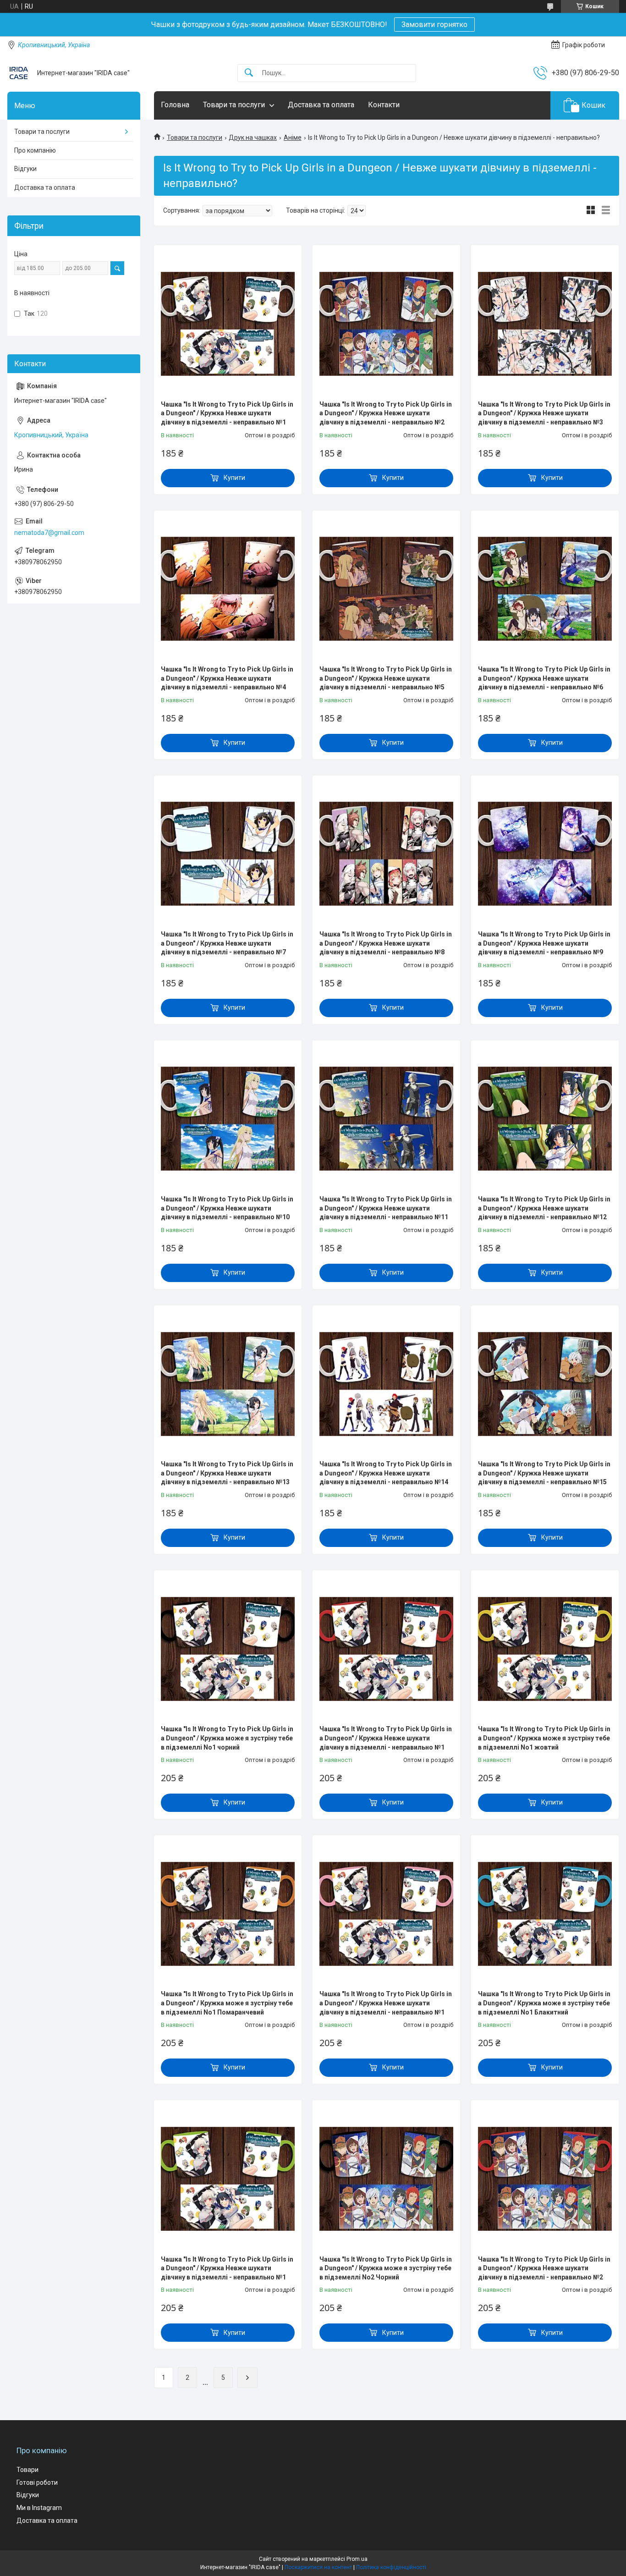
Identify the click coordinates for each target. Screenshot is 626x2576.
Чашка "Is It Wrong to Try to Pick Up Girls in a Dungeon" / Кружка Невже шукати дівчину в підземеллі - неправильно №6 (544, 678)
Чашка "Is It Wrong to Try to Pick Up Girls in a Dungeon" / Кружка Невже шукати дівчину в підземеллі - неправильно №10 (227, 1208)
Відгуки (25, 169)
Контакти (384, 105)
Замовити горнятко (434, 25)
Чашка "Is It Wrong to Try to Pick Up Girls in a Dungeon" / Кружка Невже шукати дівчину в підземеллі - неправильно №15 (544, 1473)
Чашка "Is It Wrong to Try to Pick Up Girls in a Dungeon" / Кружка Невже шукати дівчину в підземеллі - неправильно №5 (386, 678)
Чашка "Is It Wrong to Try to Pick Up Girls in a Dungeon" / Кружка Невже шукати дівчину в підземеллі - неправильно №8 (386, 943)
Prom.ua (357, 2559)
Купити (234, 478)
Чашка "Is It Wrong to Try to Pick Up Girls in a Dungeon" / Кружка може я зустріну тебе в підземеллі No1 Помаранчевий (227, 2003)
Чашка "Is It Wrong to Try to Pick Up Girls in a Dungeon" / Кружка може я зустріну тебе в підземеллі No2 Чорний (386, 2268)
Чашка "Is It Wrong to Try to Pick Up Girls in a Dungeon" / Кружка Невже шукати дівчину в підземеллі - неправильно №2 (386, 413)
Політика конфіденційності (391, 2567)
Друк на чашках (253, 138)
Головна (175, 105)
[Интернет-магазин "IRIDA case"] (19, 73)
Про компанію (35, 150)
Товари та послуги (234, 105)
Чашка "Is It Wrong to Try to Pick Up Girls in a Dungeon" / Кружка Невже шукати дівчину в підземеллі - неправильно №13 (227, 1473)
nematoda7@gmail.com (49, 533)
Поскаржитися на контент (318, 2567)
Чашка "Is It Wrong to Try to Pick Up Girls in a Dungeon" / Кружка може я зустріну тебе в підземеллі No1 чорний (227, 1738)
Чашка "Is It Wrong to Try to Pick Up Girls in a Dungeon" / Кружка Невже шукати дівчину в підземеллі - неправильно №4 (227, 678)
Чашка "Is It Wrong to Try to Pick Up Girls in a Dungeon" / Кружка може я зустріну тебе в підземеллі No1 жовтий (544, 1738)
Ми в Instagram (39, 2508)
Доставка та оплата (321, 105)
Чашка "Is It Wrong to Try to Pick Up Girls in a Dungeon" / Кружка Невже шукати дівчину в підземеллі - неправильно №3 (544, 413)
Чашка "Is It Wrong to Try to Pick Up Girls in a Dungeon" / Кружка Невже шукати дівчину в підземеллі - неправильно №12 (544, 1208)
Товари (27, 2470)
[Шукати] (249, 73)
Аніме (293, 138)
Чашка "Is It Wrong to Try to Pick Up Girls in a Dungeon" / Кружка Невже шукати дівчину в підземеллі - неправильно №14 (386, 1473)
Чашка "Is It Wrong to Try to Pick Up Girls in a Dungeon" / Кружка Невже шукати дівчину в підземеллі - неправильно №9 (544, 943)
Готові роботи (37, 2482)
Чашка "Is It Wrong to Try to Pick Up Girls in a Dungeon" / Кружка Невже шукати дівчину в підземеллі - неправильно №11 (386, 1208)
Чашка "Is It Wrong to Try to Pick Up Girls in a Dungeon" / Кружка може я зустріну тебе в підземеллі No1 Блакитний (544, 2003)
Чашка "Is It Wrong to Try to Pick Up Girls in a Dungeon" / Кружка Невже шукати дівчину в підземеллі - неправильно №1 (227, 413)
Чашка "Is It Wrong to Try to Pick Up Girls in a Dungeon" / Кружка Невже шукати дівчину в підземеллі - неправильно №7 (227, 943)
